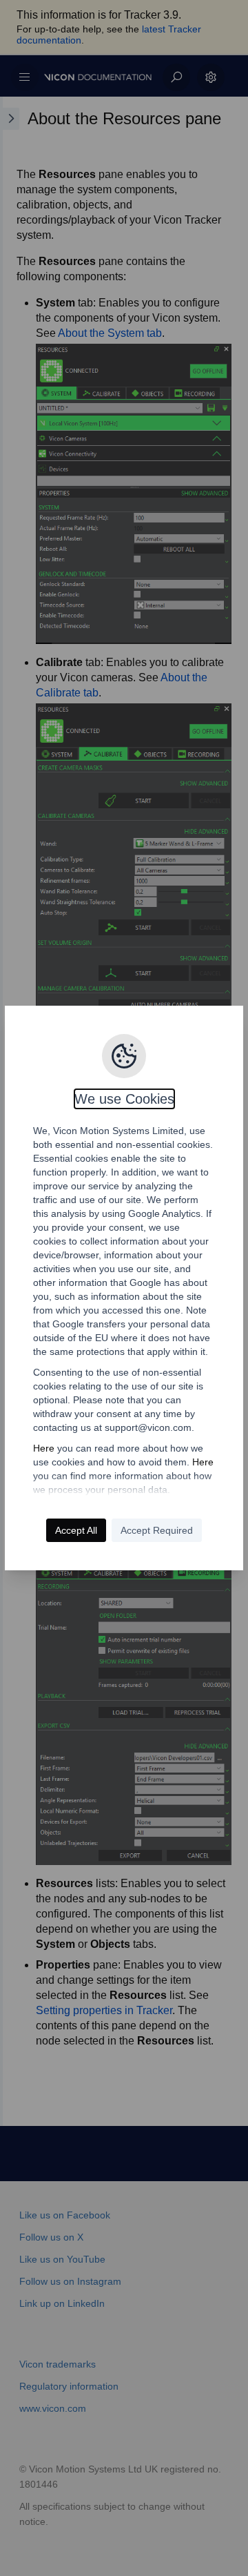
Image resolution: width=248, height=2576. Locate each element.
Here (44, 1448)
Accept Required (157, 1530)
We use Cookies (124, 1099)
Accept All (76, 1530)
